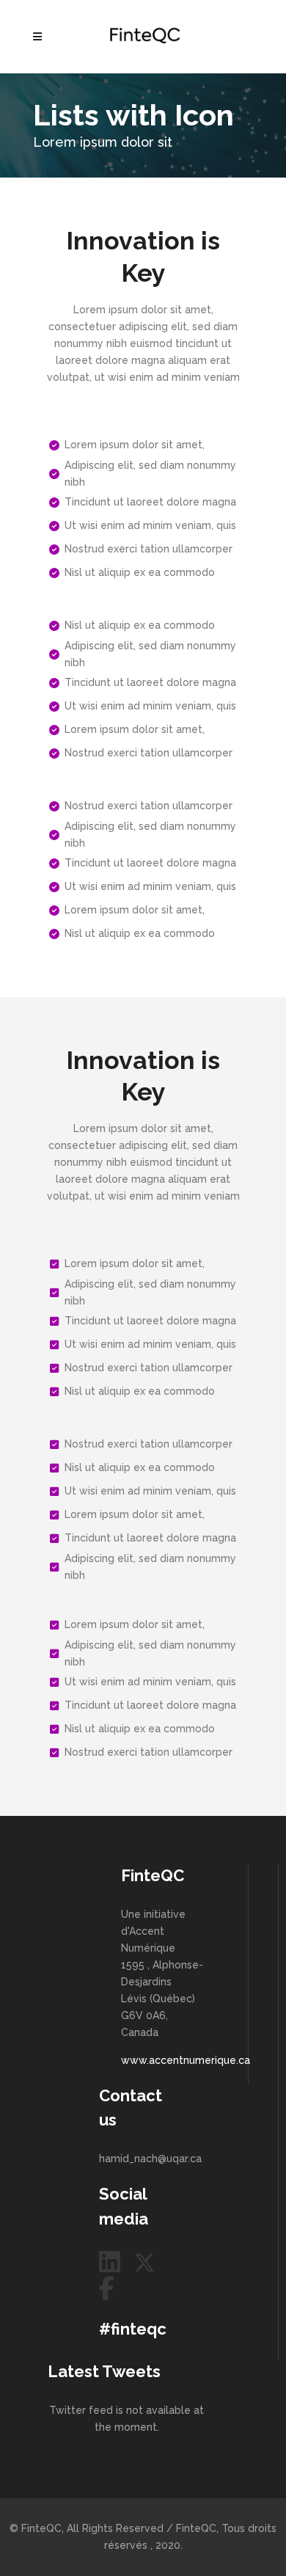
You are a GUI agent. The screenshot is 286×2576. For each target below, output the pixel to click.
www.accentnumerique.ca (186, 2060)
